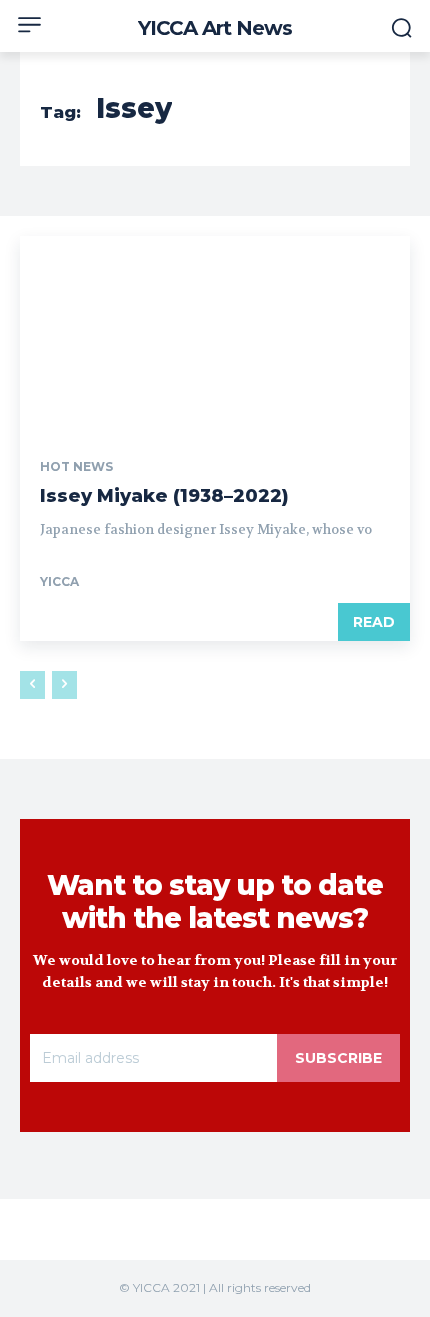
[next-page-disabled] (64, 685)
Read (374, 622)
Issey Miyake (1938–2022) (164, 496)
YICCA (59, 581)
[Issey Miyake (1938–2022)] (215, 333)
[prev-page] (32, 685)
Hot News (76, 467)
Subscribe (338, 1058)
